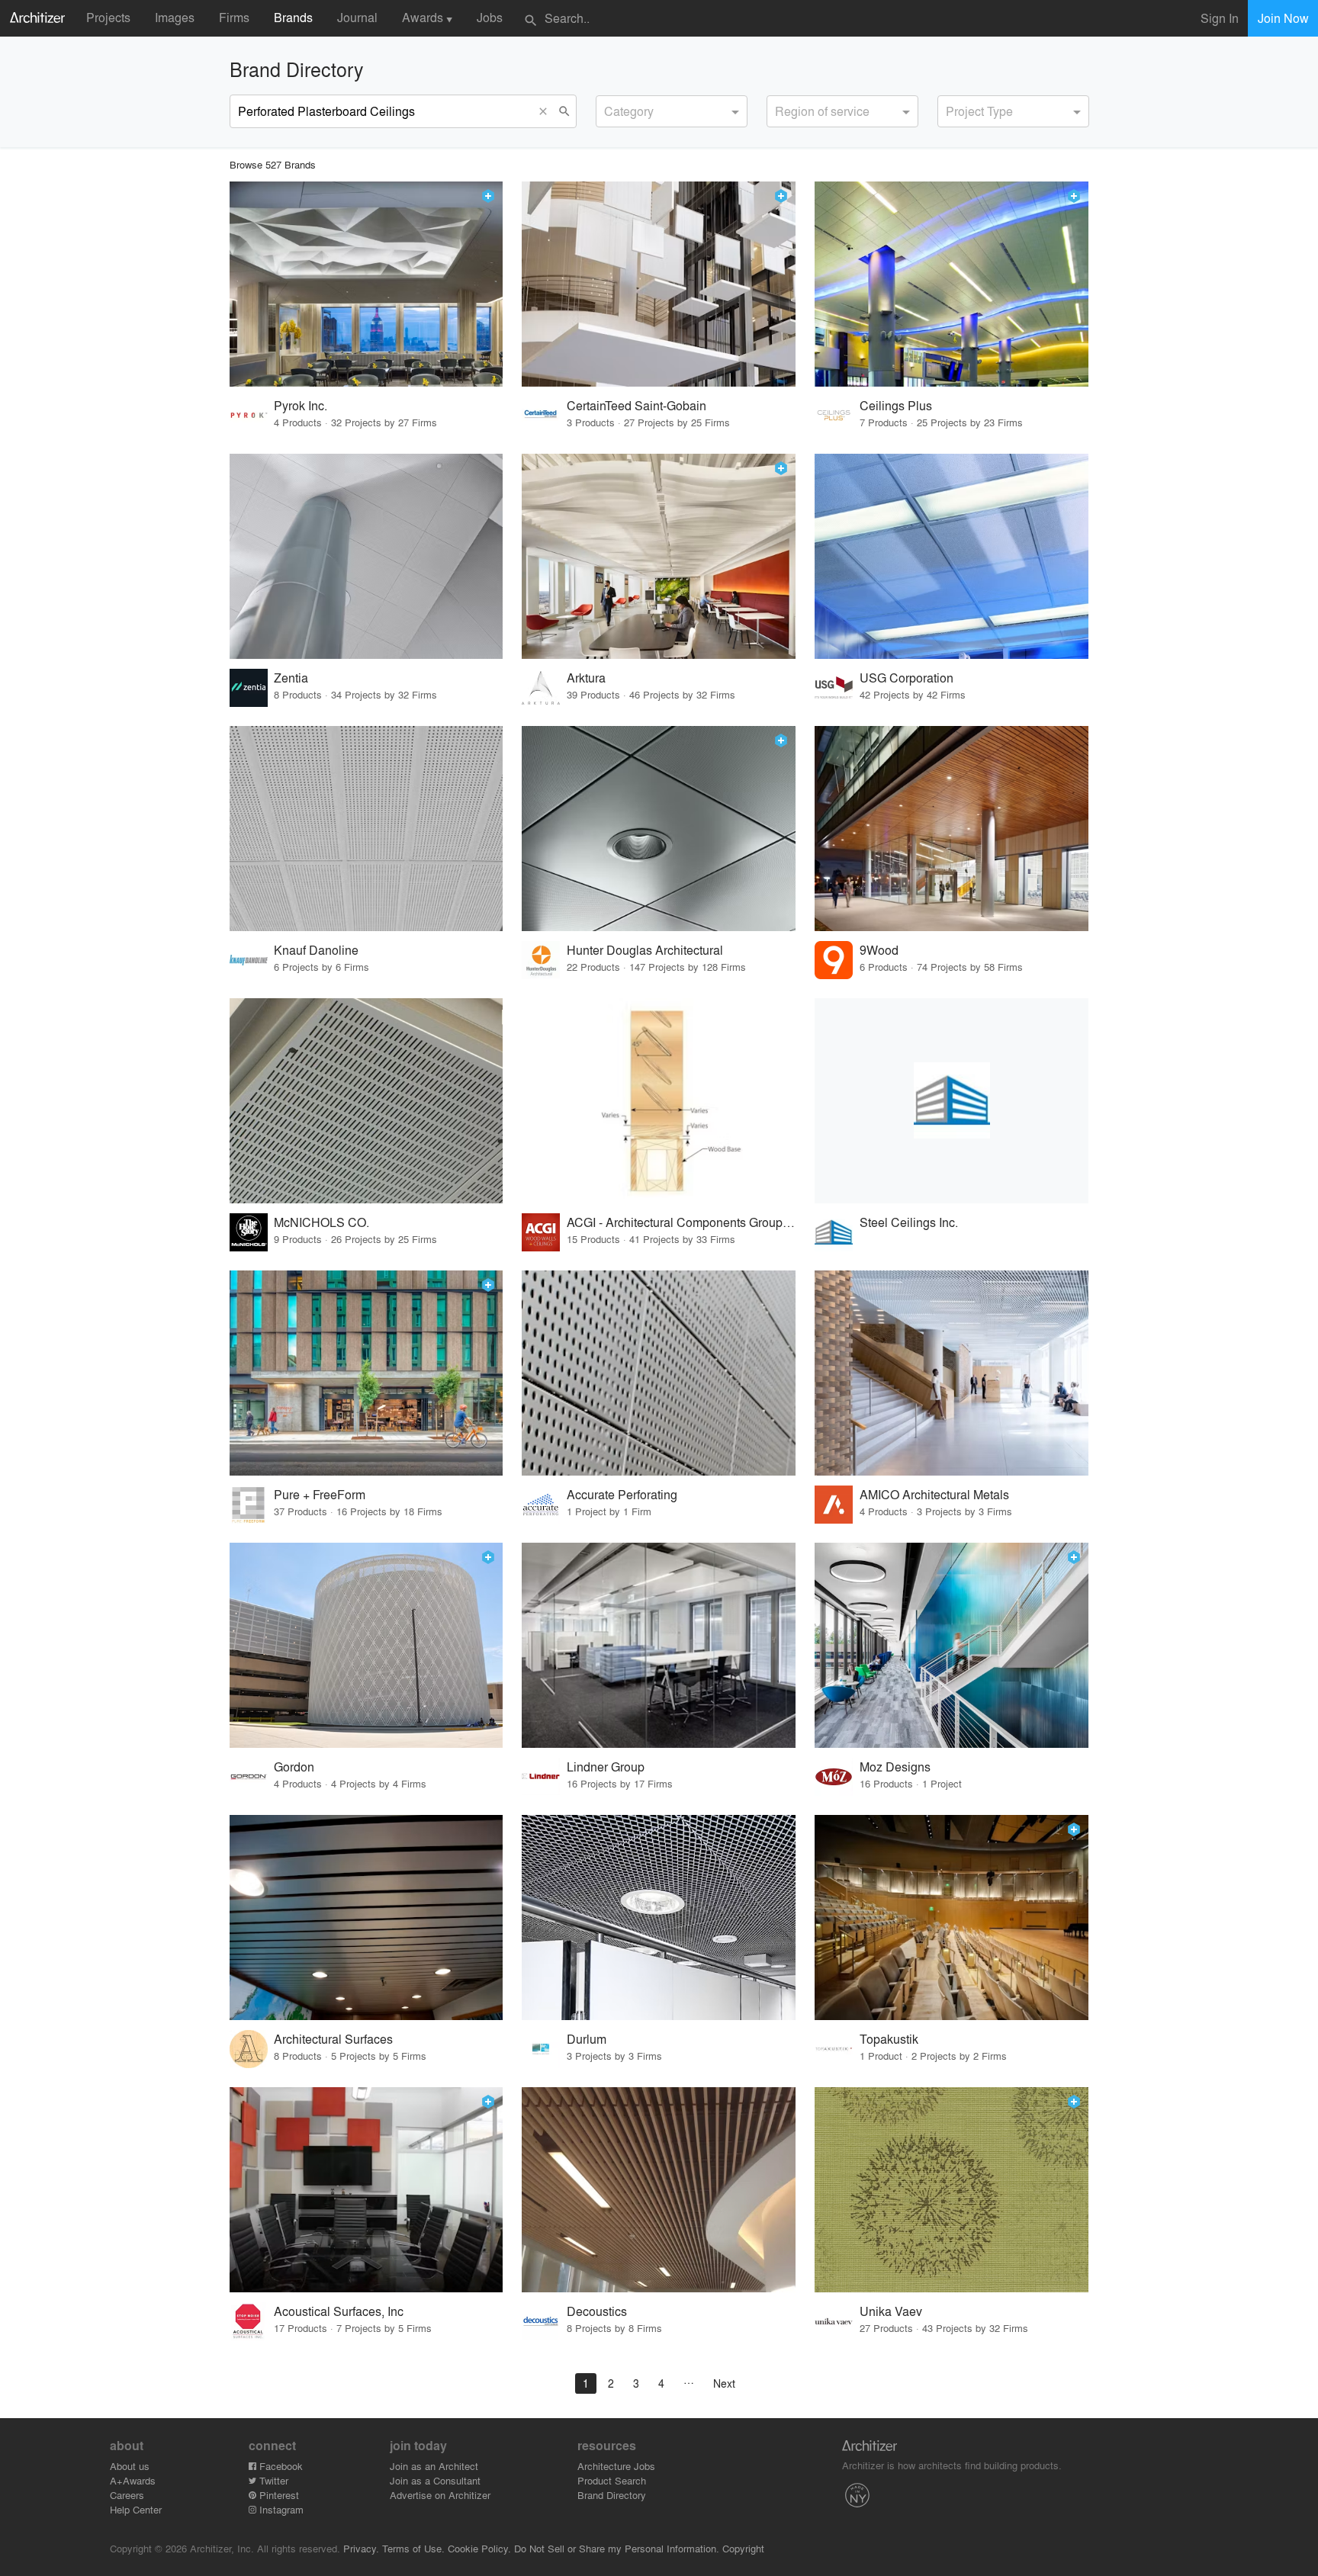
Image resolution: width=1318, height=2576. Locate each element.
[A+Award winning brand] (488, 196)
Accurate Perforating (622, 1494)
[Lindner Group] (659, 1645)
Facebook (280, 2466)
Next (724, 2383)
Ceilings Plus (896, 405)
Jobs (490, 17)
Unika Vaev (891, 2311)
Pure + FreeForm (320, 1494)
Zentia (291, 678)
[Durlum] (659, 1918)
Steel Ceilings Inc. (909, 1222)
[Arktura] (659, 556)
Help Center (136, 2509)
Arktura (586, 678)
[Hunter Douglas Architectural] (659, 829)
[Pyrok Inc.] (366, 284)
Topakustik (889, 2039)
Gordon (294, 1767)
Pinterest (278, 2495)
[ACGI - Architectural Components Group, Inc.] (659, 1101)
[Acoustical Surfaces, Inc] (366, 2190)
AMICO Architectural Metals (934, 1494)
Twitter (272, 2480)
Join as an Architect (434, 2466)
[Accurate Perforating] (659, 1373)
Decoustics (597, 2311)
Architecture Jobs (616, 2466)
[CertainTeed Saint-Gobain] (659, 284)
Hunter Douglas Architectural (645, 950)
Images (175, 17)
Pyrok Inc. (301, 405)
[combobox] (672, 111)
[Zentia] (366, 556)
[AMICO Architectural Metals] (952, 1373)
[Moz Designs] (952, 1645)
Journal (357, 17)
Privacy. (361, 2548)
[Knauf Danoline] (366, 829)
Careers (127, 2495)
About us (130, 2466)
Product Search (612, 2480)
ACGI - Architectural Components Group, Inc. (682, 1222)
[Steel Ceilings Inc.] (952, 1101)
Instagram (280, 2509)
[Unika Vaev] (952, 2190)
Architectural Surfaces (333, 2039)
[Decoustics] (659, 2190)
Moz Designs (895, 1767)
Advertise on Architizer (440, 2495)
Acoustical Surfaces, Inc (339, 2311)
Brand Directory (612, 2495)
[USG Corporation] (952, 556)
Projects (108, 17)
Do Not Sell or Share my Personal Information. (617, 2548)
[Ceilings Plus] (952, 284)
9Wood (879, 950)
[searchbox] (609, 109)
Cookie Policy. (479, 2548)
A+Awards (133, 2480)
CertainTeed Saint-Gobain (636, 405)
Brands (293, 17)
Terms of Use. (413, 2548)
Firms (234, 17)
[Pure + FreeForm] (366, 1373)
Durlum (587, 2039)
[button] (547, 111)
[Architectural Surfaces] (366, 1918)
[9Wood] (952, 829)
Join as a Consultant (435, 2480)
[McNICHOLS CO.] (366, 1101)
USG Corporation (907, 678)
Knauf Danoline (316, 950)
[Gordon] (366, 1645)
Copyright (743, 2548)
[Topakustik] (952, 1918)
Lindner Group (606, 1767)
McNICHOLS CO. (321, 1222)
